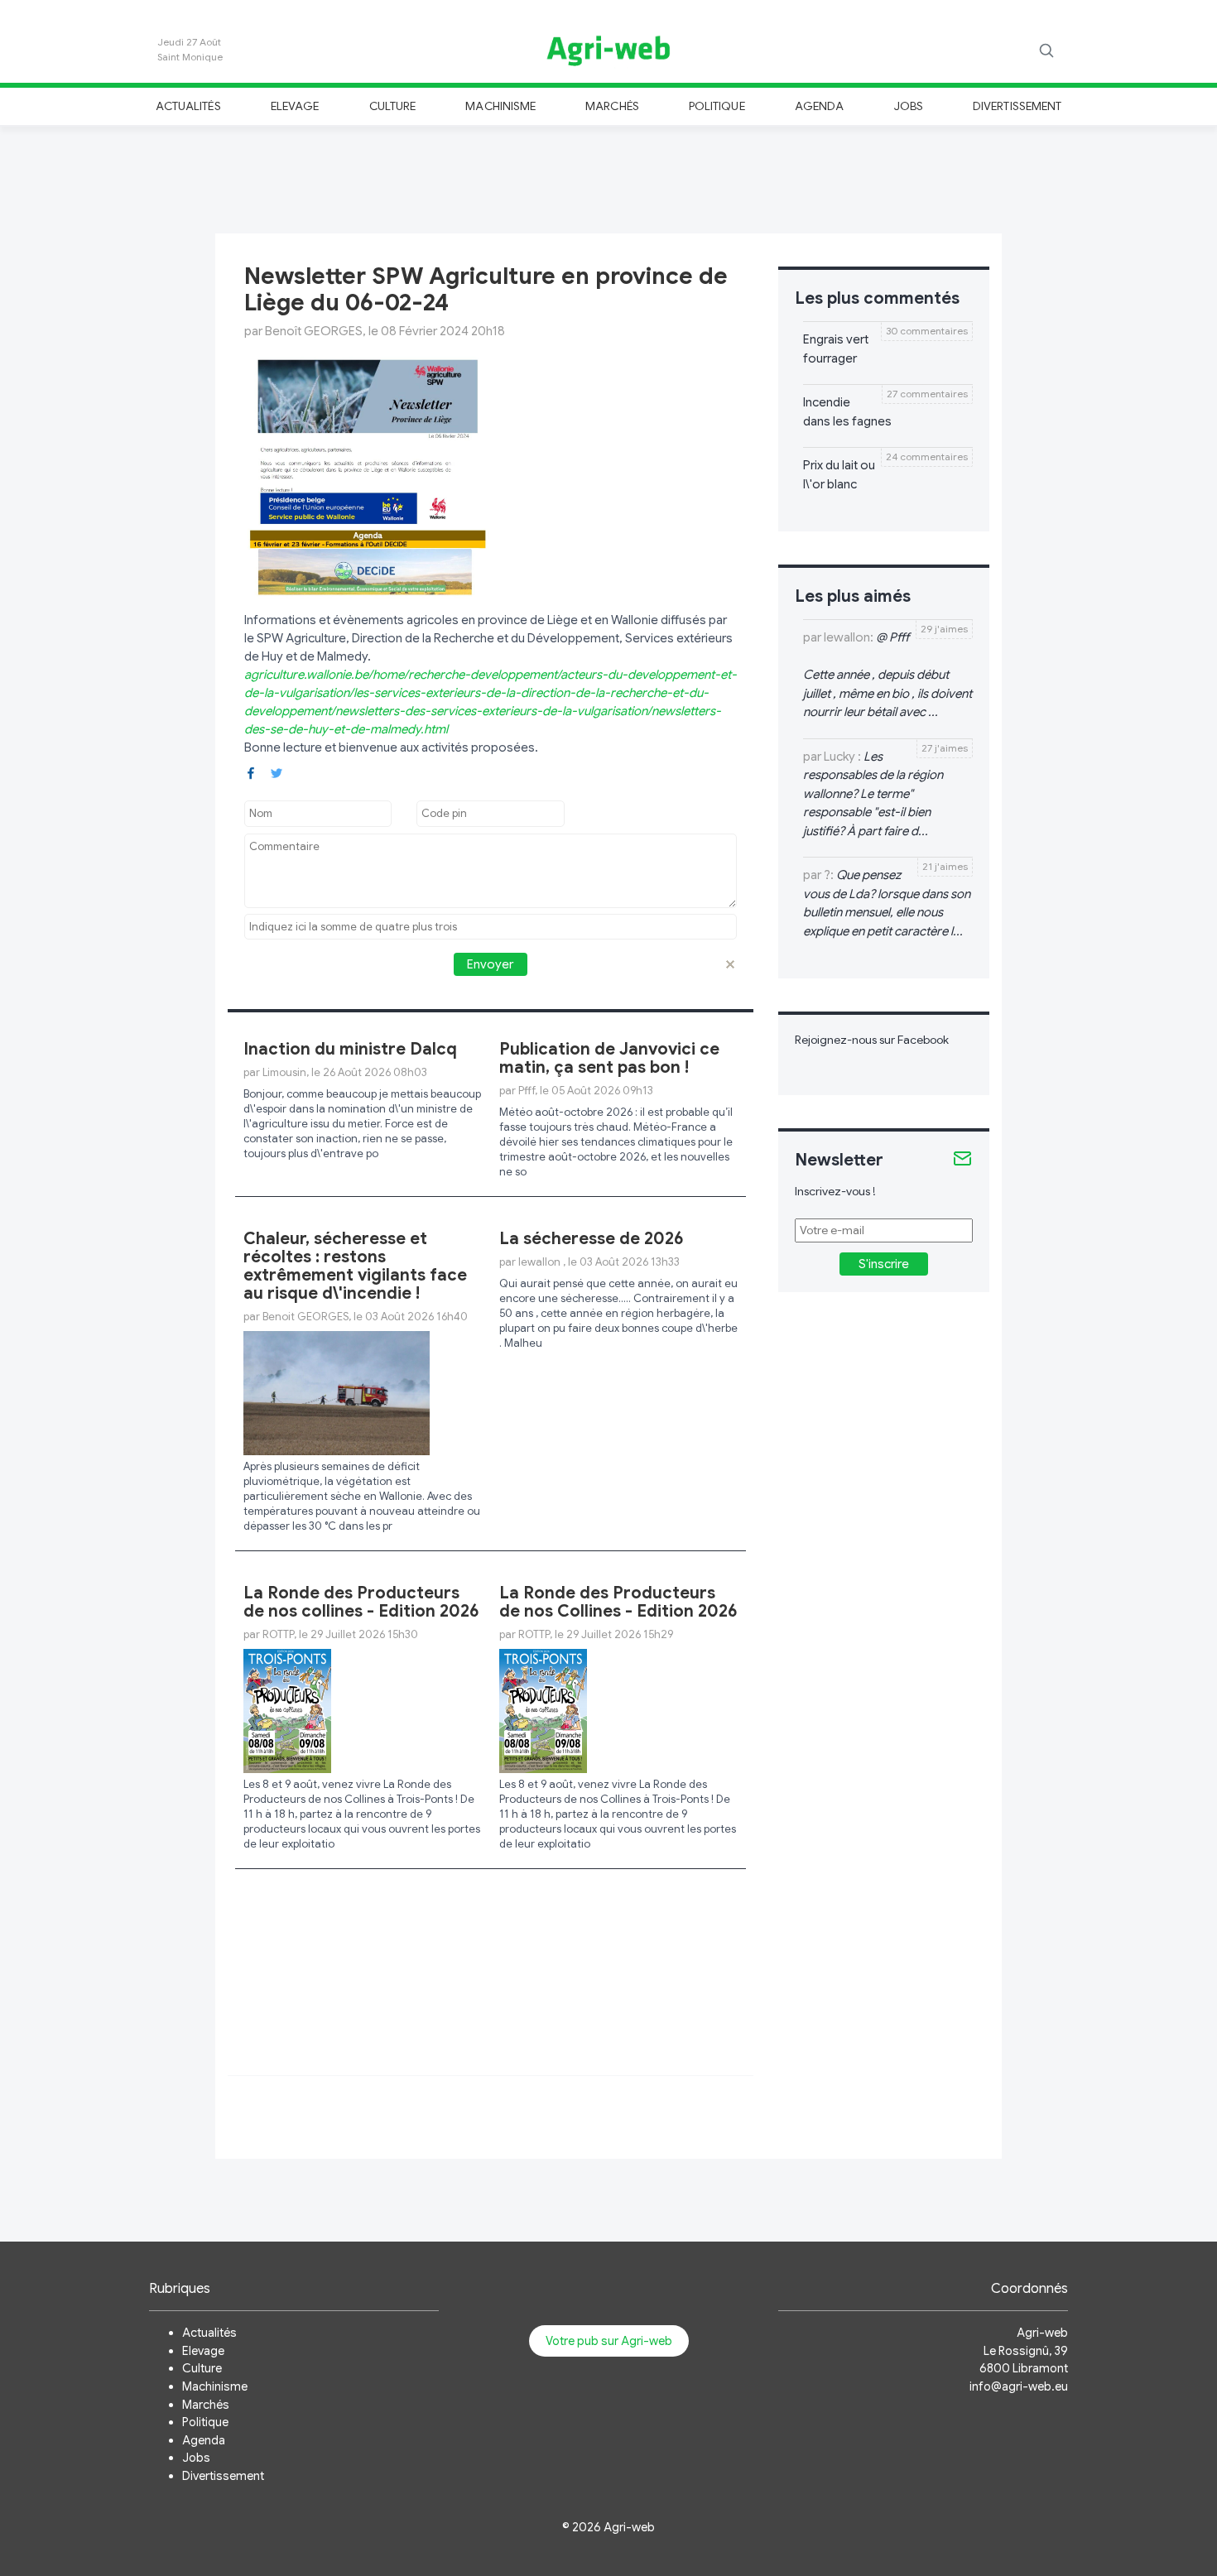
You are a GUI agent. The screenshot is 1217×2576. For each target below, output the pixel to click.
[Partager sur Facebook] (251, 772)
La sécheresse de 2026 (592, 1239)
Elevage (295, 106)
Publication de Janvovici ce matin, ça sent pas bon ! (609, 1058)
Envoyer (490, 964)
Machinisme (500, 106)
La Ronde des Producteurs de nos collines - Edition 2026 (361, 1602)
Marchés (612, 106)
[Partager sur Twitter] (277, 772)
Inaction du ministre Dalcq (350, 1049)
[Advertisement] (608, 177)
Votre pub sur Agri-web (609, 2341)
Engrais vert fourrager (836, 349)
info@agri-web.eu (1019, 2386)
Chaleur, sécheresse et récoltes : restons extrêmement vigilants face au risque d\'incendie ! (355, 1266)
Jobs (909, 106)
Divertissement (1017, 106)
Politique (717, 106)
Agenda (819, 106)
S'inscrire (884, 1264)
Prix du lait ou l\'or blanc (839, 475)
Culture (392, 106)
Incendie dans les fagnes (847, 412)
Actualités (188, 106)
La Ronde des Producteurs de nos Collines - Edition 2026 (618, 1602)
